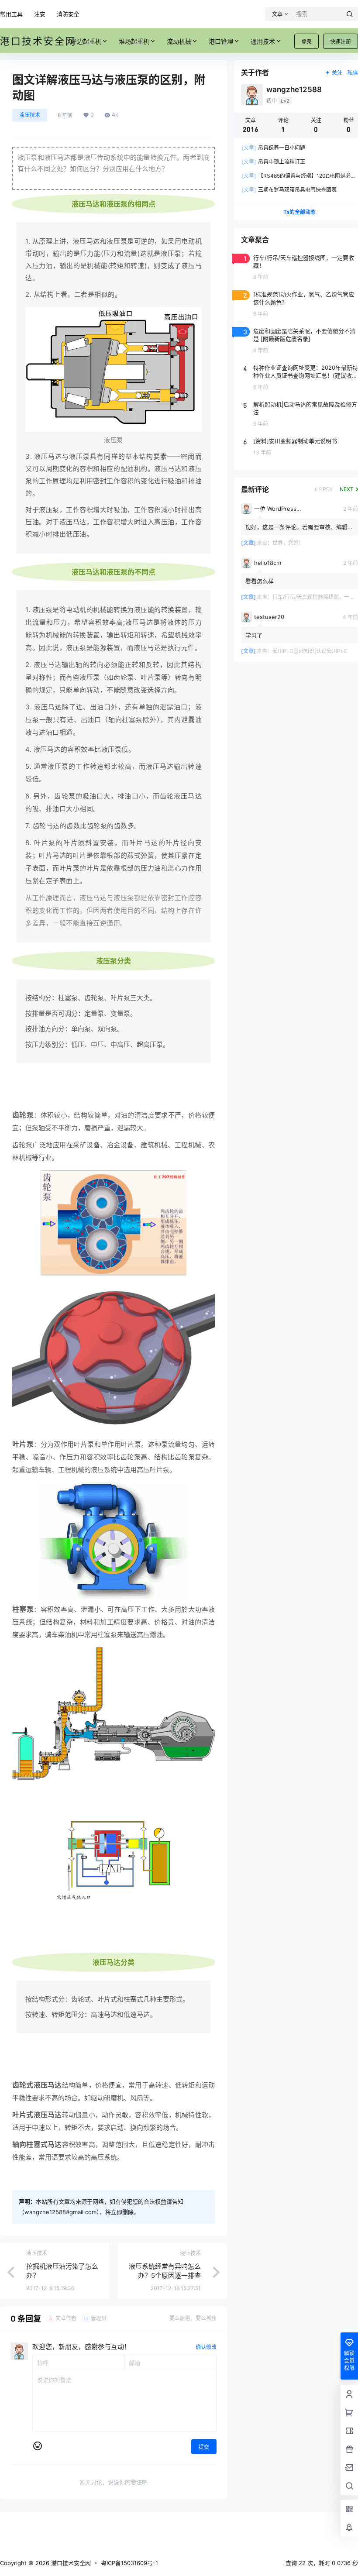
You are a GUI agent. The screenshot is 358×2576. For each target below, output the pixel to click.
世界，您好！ (288, 543)
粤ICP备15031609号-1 (129, 2563)
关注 (337, 73)
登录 (306, 42)
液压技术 (30, 115)
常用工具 (11, 14)
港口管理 (221, 41)
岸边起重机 (86, 41)
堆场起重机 (134, 41)
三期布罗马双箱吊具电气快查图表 (289, 190)
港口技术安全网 (70, 2563)
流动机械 (179, 41)
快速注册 (341, 42)
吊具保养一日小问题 (274, 148)
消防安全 (68, 14)
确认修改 (206, 2347)
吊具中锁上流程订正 (274, 162)
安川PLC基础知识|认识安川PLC (310, 651)
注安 (40, 14)
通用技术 (263, 41)
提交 (204, 2447)
